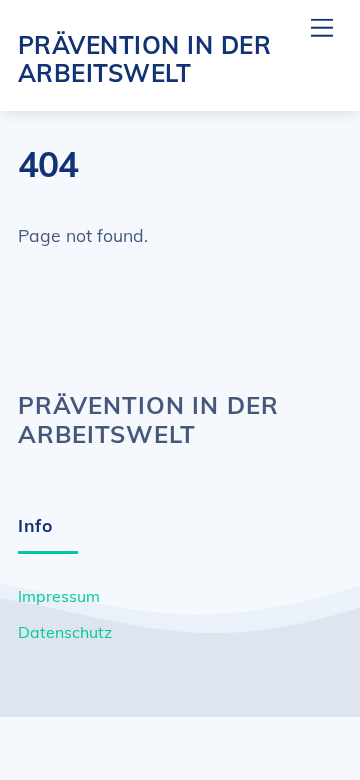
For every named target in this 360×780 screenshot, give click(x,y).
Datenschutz (65, 632)
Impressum (59, 596)
